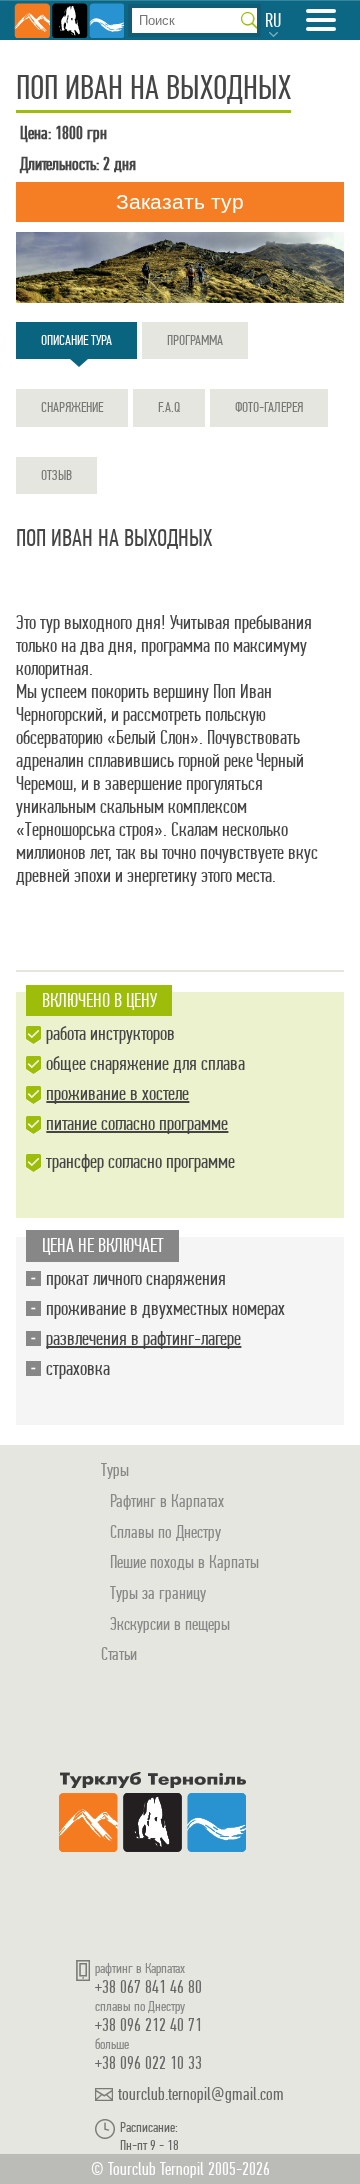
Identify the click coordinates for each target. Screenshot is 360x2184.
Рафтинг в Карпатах (167, 1500)
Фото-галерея (269, 407)
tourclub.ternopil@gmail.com (201, 2094)
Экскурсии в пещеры (170, 1623)
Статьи (119, 1653)
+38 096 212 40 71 (148, 2024)
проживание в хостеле (117, 1093)
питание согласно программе (137, 1123)
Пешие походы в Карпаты (184, 1561)
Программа (195, 340)
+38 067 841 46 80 (148, 1986)
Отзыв (56, 475)
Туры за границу (158, 1592)
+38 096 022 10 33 (148, 2062)
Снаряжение (72, 407)
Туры (115, 1469)
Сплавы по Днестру (165, 1531)
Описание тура (76, 340)
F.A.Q (169, 407)
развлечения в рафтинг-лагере (143, 1338)
